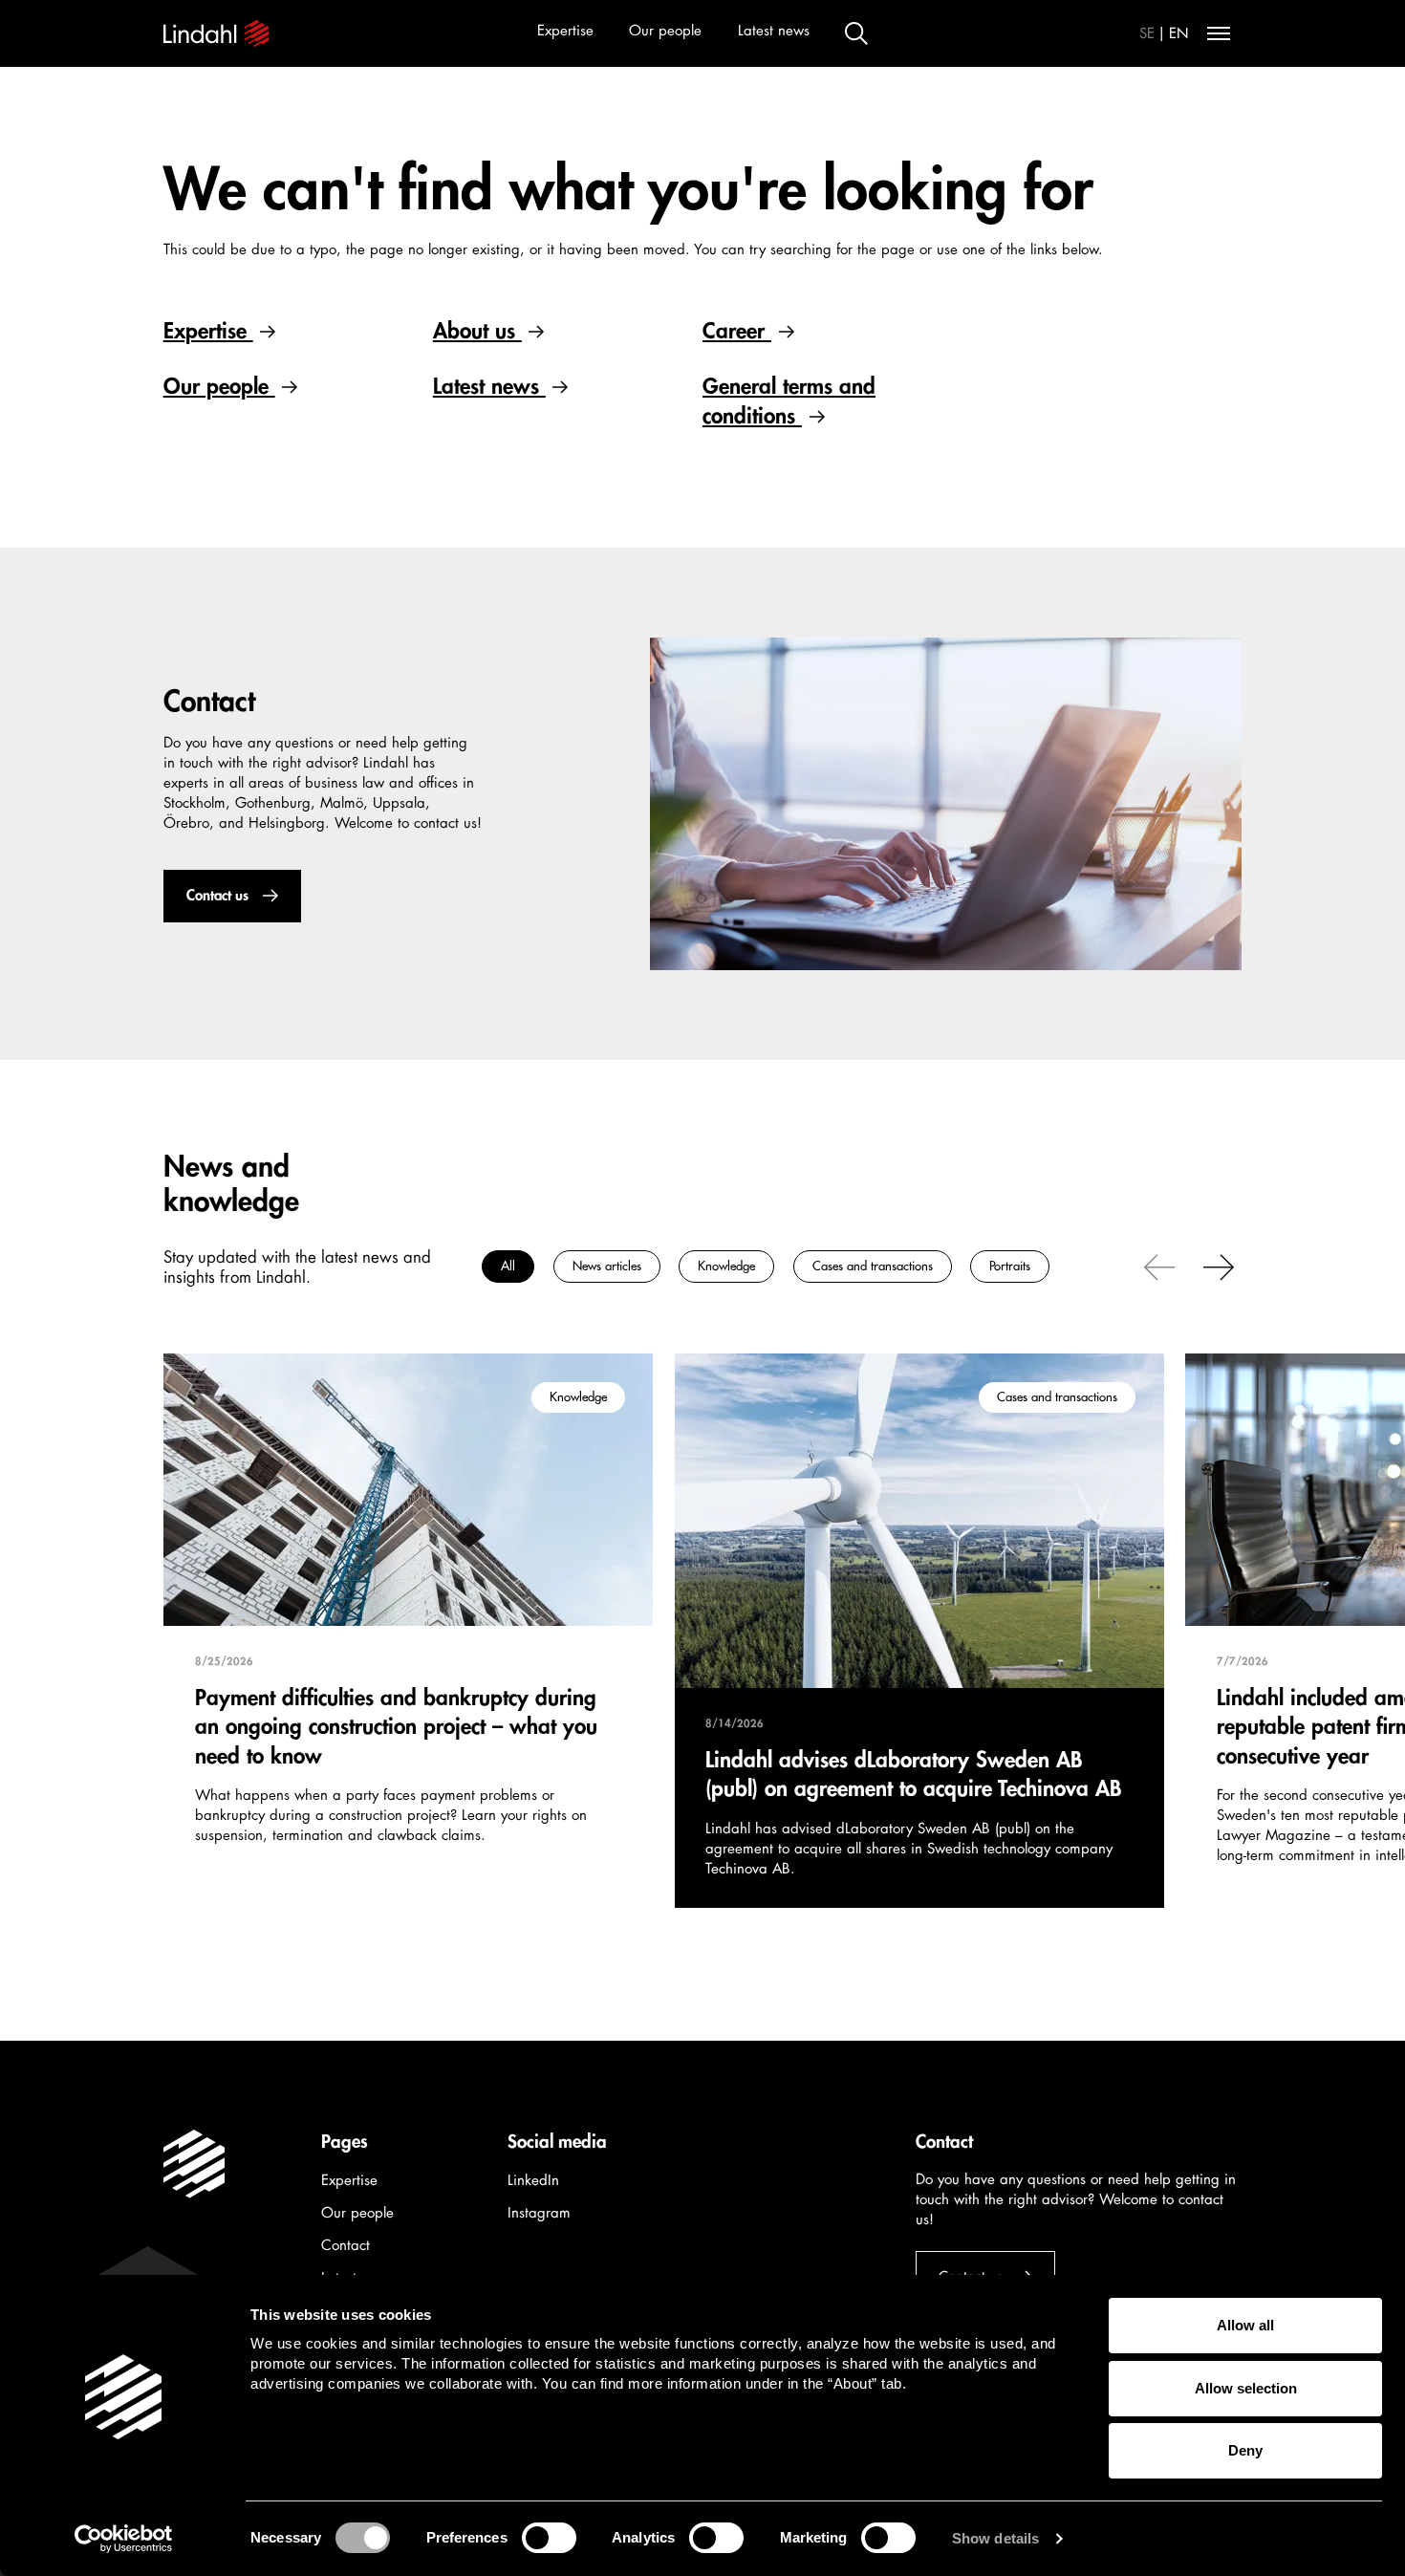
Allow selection (1246, 2388)
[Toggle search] (856, 33)
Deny (1245, 2450)
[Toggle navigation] (1219, 33)
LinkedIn (533, 2181)
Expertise (565, 31)
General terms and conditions (789, 401)
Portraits (1010, 1266)
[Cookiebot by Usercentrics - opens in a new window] (124, 2539)
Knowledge (726, 1266)
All (508, 1266)
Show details (995, 2538)
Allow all (1245, 2325)
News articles (606, 1266)
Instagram (539, 2213)
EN (1179, 34)
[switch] (549, 2538)
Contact (346, 2246)
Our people (665, 31)
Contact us (216, 896)
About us (477, 331)
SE (1147, 34)
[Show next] (1219, 1266)
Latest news (774, 31)
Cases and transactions (872, 1266)
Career (737, 331)
